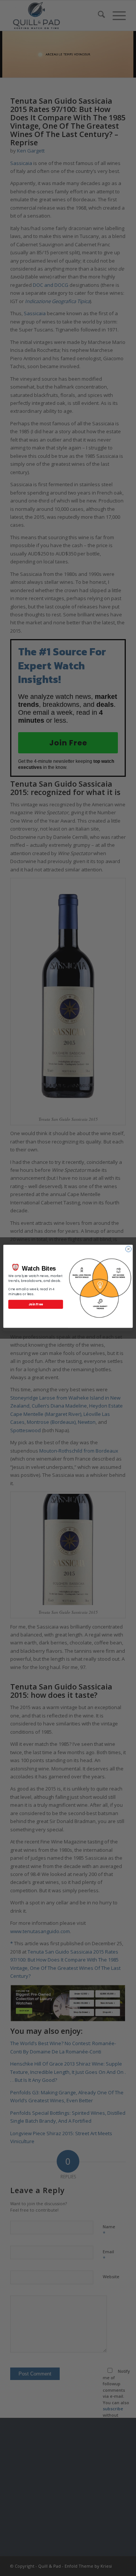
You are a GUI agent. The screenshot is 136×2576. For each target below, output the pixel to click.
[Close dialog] (128, 1249)
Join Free (36, 1304)
